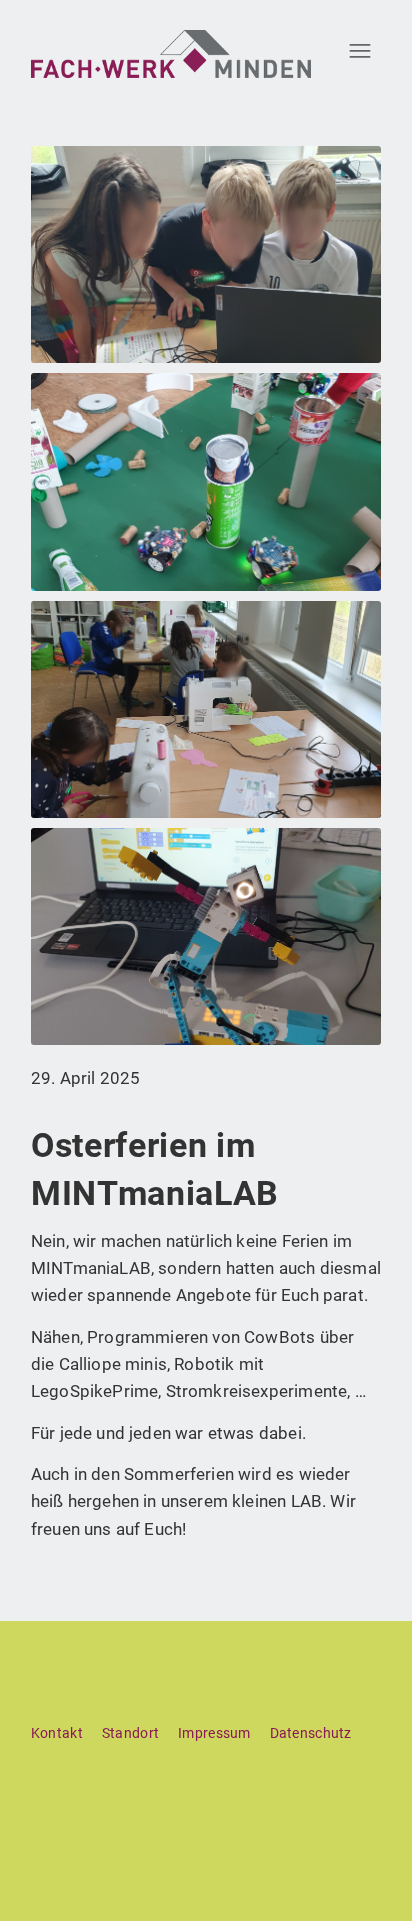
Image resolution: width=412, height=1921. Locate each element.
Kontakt (57, 1733)
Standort (130, 1733)
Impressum (214, 1733)
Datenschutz (311, 1733)
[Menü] (352, 50)
